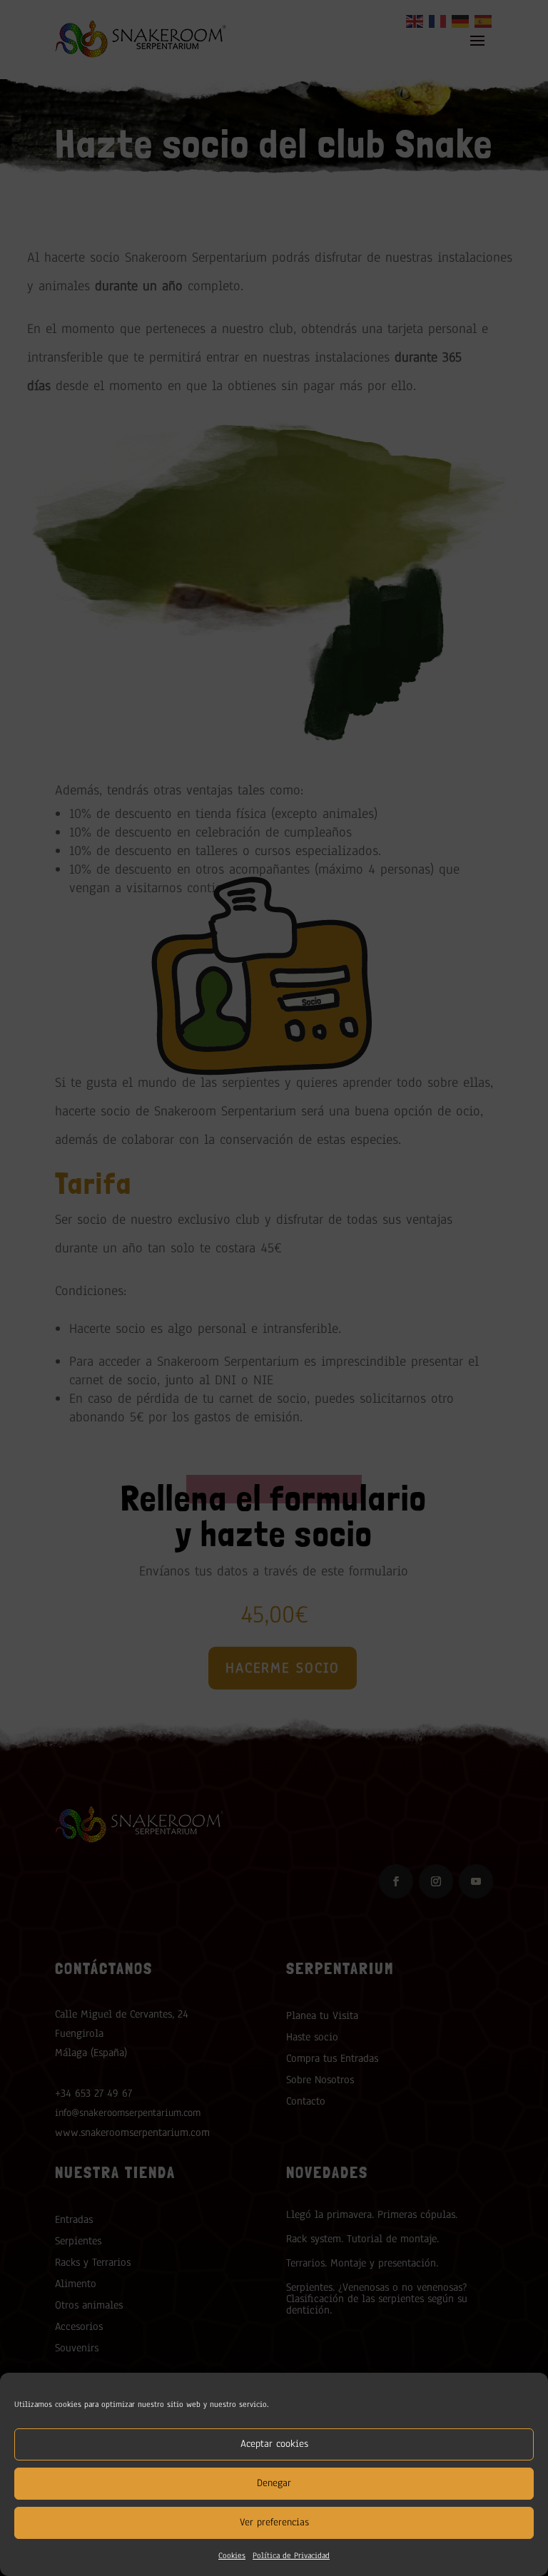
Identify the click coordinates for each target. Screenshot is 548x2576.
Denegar (274, 2483)
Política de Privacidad (291, 2555)
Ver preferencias (274, 2522)
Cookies (232, 2555)
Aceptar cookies (274, 2444)
